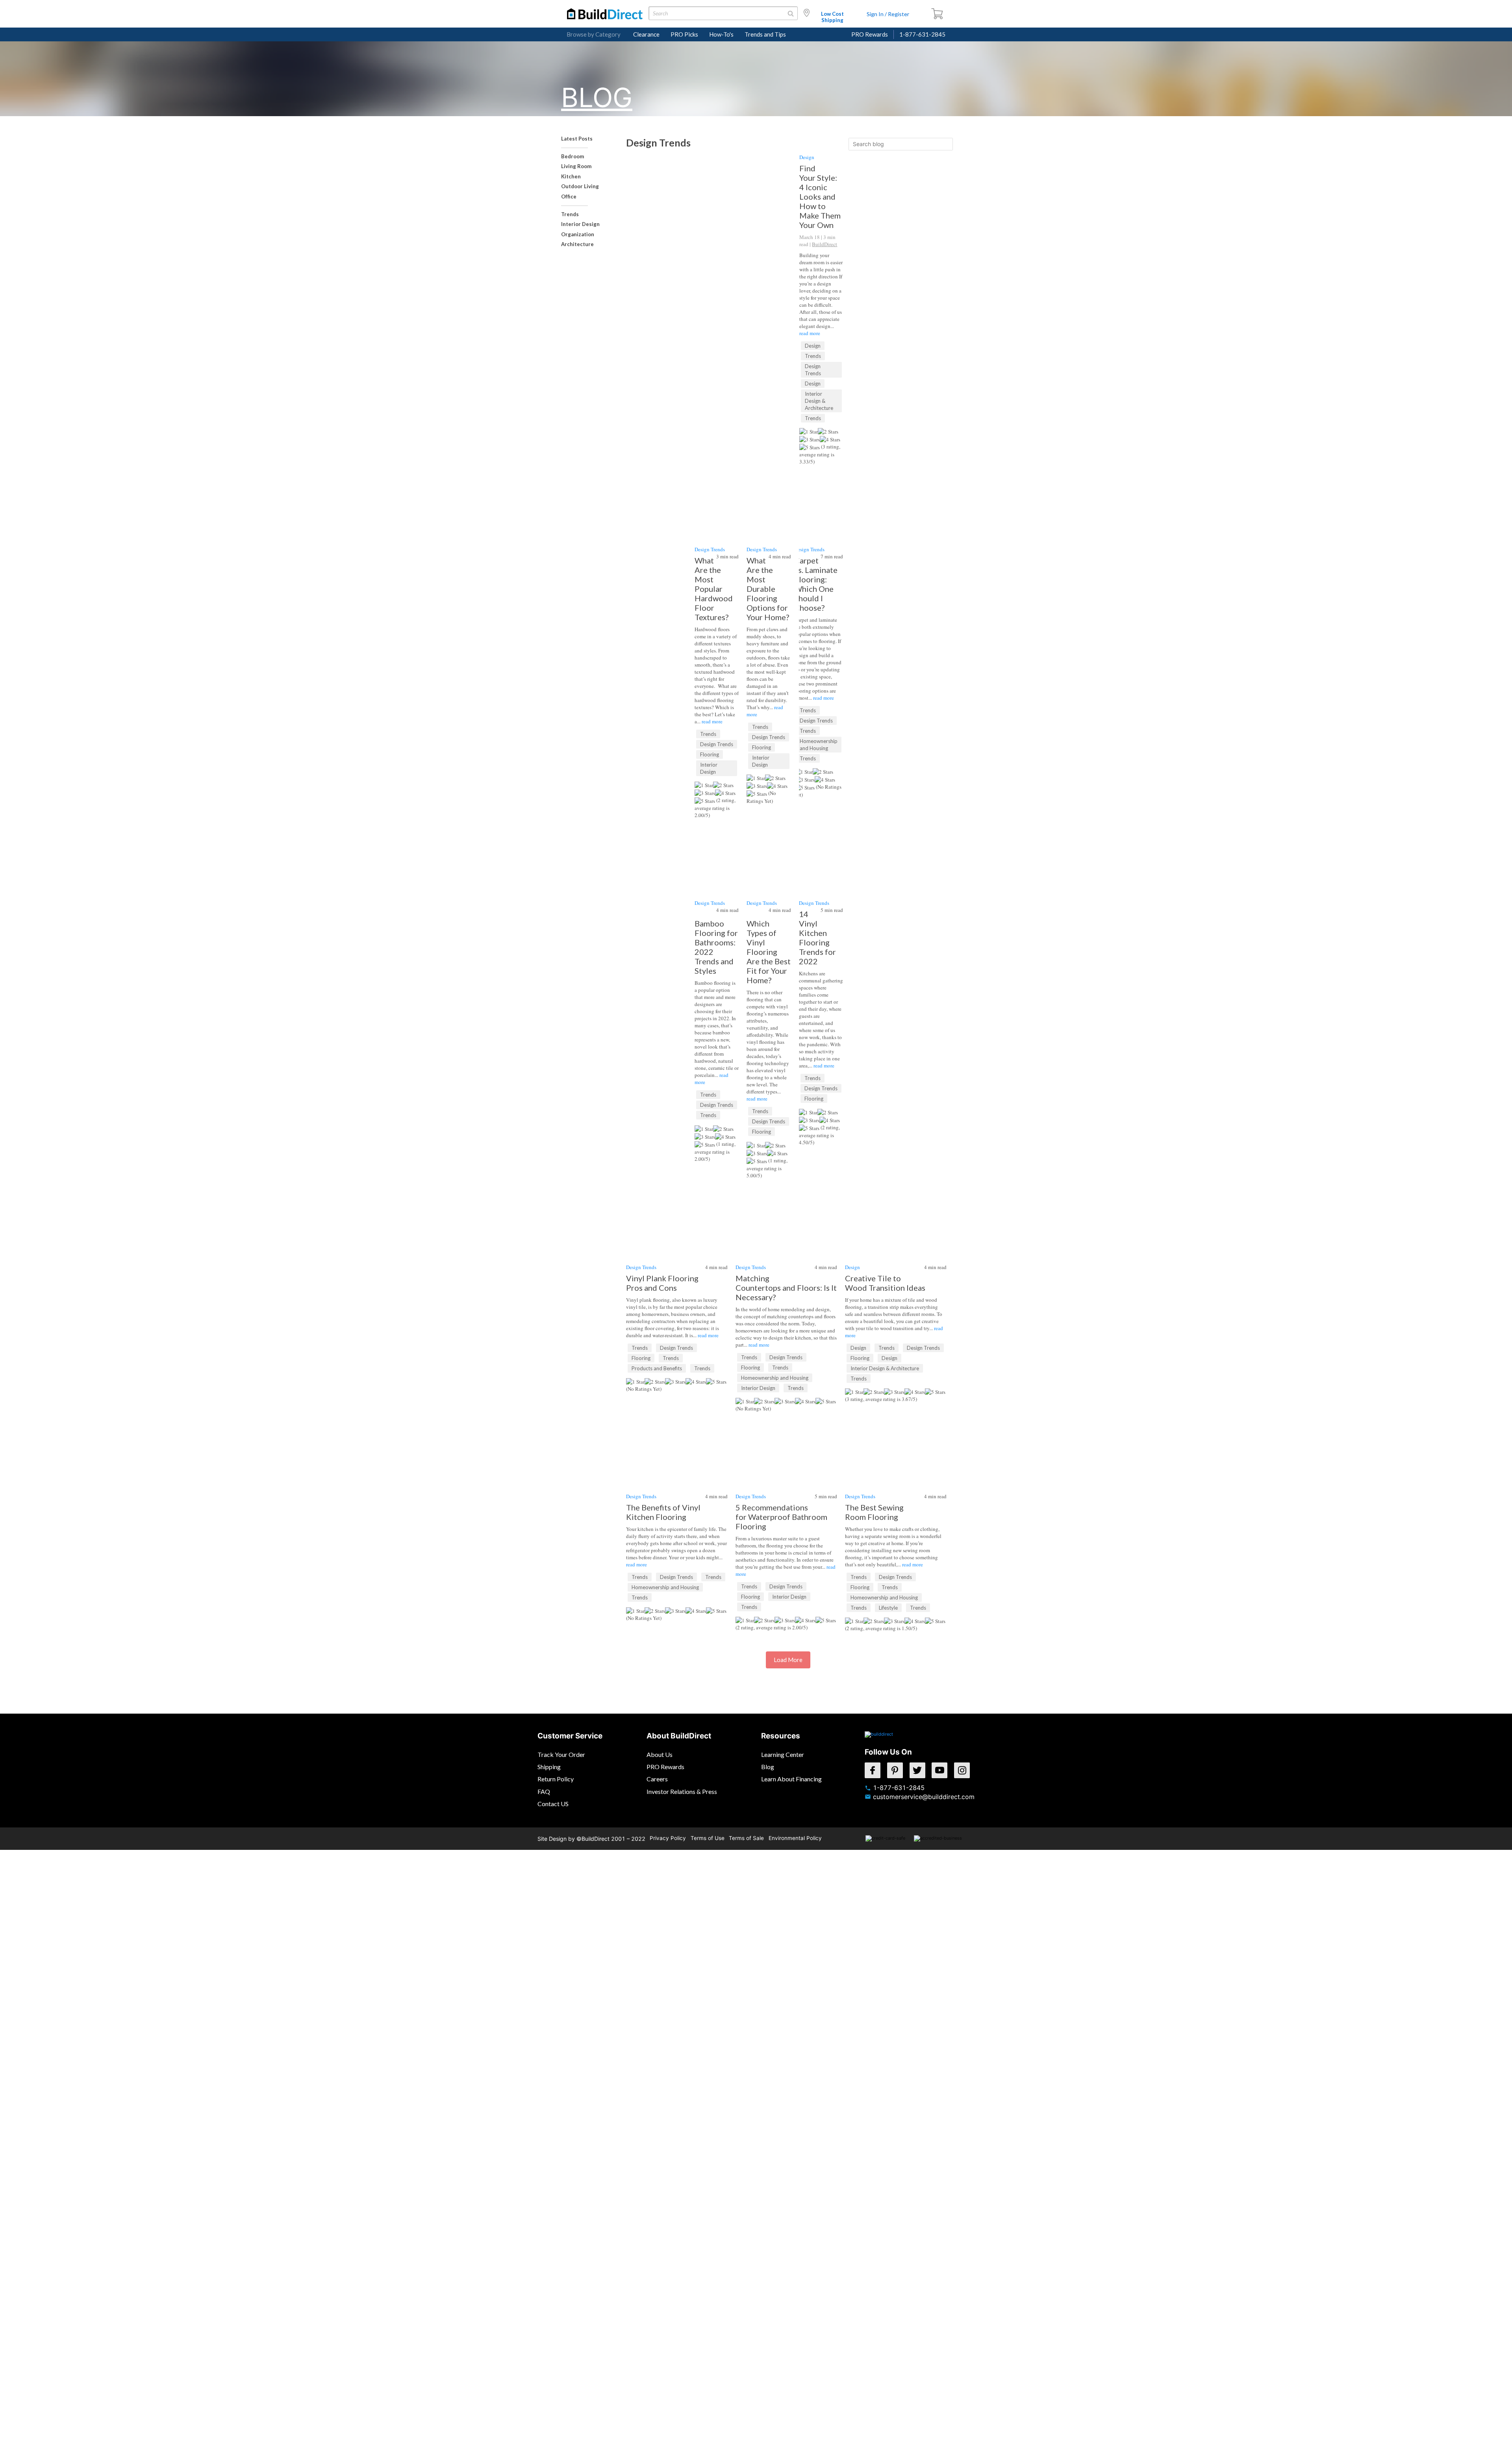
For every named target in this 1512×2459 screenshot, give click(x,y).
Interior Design (580, 224)
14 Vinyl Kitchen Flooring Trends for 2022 (817, 938)
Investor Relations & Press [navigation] (682, 1791)
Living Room (576, 166)
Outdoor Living (580, 186)
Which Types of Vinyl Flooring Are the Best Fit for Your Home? (769, 952)
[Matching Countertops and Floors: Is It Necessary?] (786, 1195)
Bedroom (573, 156)
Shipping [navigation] (549, 1767)
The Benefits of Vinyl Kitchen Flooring (663, 1512)
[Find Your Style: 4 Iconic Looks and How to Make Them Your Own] (742, 199)
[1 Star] (809, 432)
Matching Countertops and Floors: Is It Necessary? (786, 1288)
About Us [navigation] (660, 1754)
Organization (578, 234)
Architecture (577, 244)
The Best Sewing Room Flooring (874, 1512)
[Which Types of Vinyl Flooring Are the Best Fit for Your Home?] (769, 849)
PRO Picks (684, 34)
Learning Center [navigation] (783, 1754)
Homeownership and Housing (819, 745)
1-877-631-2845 (922, 34)
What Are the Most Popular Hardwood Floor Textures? (714, 589)
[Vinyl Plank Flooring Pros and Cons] (677, 1242)
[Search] (947, 144)
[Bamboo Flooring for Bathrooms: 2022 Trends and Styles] (717, 849)
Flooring (710, 754)
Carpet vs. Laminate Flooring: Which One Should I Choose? (816, 584)
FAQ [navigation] (544, 1791)
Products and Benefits (657, 1368)
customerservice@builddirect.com (924, 1797)
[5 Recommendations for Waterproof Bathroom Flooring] (786, 1424)
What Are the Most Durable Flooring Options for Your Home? (768, 589)
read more (810, 333)
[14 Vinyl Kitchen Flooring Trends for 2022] (821, 849)
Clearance (646, 34)
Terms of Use (708, 1838)
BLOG (597, 97)
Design (807, 157)
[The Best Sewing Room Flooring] (896, 1424)
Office (569, 196)
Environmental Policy (795, 1838)
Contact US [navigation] (553, 1804)
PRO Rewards (870, 34)
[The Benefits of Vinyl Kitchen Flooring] (677, 1471)
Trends (570, 214)
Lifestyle (888, 1608)
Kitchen (571, 176)
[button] (941, 14)
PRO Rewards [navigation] (665, 1767)
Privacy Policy (668, 1838)
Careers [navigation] (657, 1779)
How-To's (721, 34)
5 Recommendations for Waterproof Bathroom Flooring (781, 1517)
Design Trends (813, 370)
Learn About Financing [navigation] (791, 1779)
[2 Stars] (828, 432)
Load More (788, 1660)
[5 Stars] (810, 447)
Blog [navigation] (768, 1767)
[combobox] (723, 13)
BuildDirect (825, 244)
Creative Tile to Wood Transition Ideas (885, 1283)
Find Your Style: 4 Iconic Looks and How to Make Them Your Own (820, 196)
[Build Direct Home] (879, 1739)
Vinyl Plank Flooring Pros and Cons (662, 1283)
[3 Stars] (810, 439)
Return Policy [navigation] (556, 1779)
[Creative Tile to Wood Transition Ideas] (896, 1195)
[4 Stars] (830, 439)
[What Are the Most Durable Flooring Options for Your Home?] (769, 495)
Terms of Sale (746, 1838)
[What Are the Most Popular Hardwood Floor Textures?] (717, 495)
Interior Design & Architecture (819, 401)
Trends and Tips (765, 34)
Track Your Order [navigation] (561, 1754)
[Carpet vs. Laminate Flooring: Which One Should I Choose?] (821, 493)
